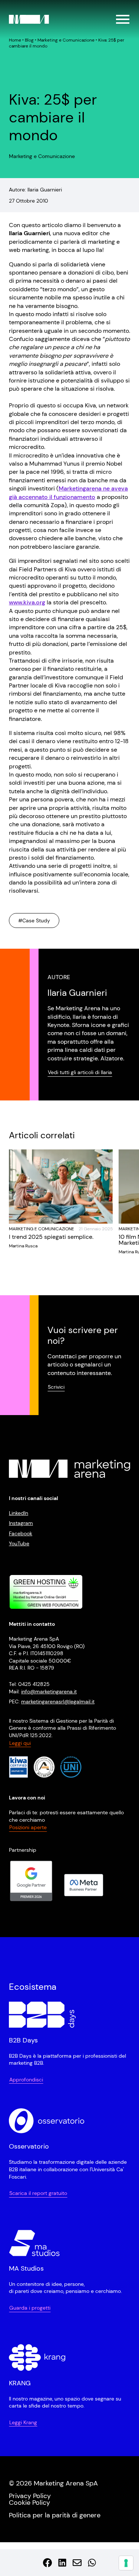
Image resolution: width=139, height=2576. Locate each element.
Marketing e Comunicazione (66, 40)
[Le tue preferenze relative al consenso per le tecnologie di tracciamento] (126, 2563)
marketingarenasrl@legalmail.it (58, 1702)
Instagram (21, 1523)
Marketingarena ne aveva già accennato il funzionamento (68, 493)
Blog (29, 40)
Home (15, 40)
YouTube (19, 1543)
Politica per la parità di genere (55, 2515)
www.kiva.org (27, 602)
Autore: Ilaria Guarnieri (35, 190)
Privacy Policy (30, 2496)
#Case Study (34, 921)
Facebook (21, 1533)
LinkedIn (19, 1513)
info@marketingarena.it (49, 1691)
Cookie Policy (29, 2503)
